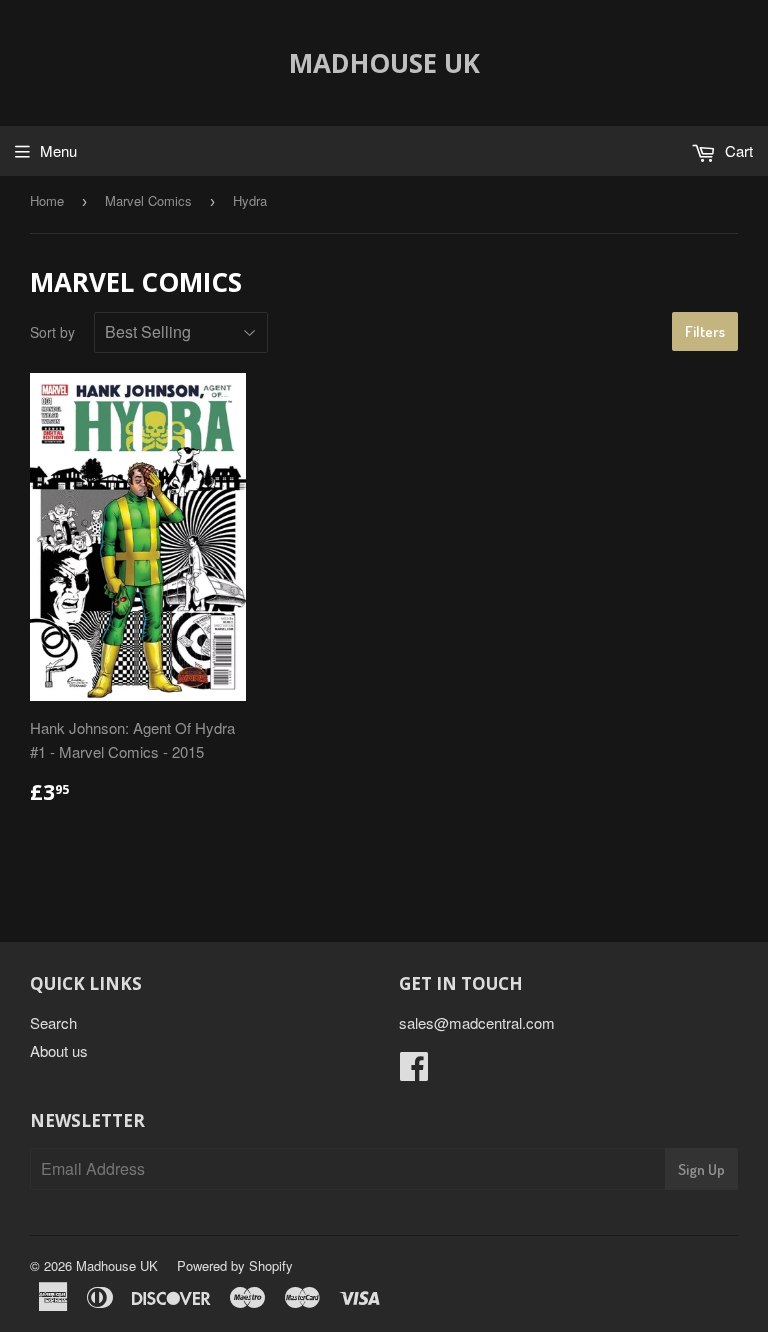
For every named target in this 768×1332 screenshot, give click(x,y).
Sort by (52, 332)
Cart (737, 150)
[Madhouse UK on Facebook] (414, 1071)
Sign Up (701, 1169)
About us (59, 1050)
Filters (705, 331)
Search (53, 1022)
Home (47, 200)
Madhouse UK (384, 63)
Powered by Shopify (235, 1265)
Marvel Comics (148, 200)
